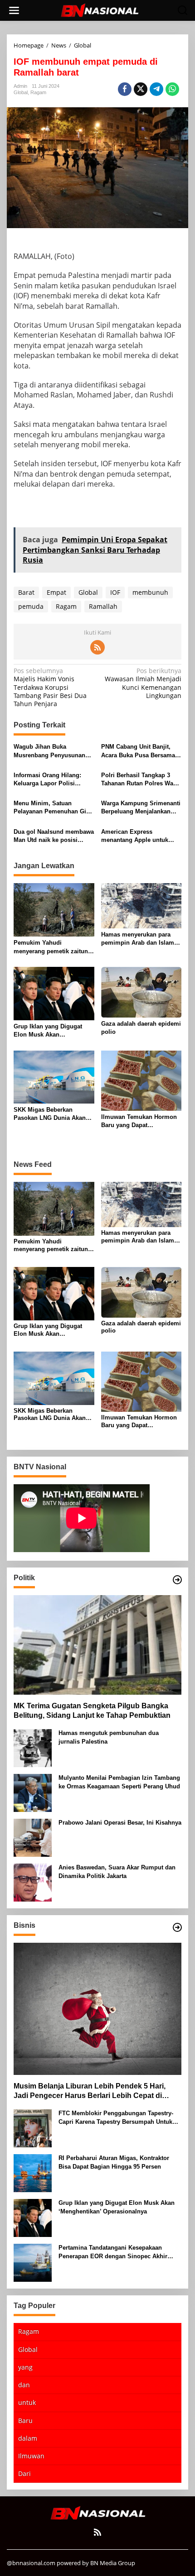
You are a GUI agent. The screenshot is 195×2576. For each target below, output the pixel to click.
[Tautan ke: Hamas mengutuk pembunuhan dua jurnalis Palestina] (33, 1747)
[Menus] (14, 10)
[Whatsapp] (172, 89)
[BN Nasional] (99, 10)
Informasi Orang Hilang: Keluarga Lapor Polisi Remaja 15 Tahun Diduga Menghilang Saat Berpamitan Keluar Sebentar (53, 780)
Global (21, 92)
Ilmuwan (31, 2456)
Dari (24, 2473)
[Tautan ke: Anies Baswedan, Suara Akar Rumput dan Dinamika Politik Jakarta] (33, 1882)
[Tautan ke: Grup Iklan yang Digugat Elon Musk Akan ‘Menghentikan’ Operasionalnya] (33, 2217)
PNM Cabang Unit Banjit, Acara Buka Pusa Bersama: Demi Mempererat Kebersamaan (139, 751)
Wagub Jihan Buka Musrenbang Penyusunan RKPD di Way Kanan (49, 751)
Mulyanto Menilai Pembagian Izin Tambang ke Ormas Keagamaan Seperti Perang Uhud (119, 1782)
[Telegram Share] (156, 89)
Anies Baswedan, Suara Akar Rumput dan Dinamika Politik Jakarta (117, 1871)
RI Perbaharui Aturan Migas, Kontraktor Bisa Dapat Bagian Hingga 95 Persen (114, 2162)
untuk (27, 2402)
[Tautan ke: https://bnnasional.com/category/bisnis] (177, 1927)
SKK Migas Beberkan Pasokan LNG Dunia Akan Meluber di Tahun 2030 (50, 1114)
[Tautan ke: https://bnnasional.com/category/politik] (177, 1580)
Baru (25, 2421)
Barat (26, 592)
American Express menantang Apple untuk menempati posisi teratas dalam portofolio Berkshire (139, 836)
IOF (115, 592)
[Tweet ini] (141, 89)
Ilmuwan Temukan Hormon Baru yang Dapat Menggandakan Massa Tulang (139, 1121)
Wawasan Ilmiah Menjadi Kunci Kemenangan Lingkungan (143, 683)
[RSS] (97, 647)
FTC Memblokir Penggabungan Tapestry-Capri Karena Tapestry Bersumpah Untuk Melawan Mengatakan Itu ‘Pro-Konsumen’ (117, 2118)
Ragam (38, 92)
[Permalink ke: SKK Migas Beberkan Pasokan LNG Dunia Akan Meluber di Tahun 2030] (54, 1076)
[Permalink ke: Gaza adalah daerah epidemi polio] (141, 991)
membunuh (150, 592)
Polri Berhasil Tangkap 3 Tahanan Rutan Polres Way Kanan (139, 780)
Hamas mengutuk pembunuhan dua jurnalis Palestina (109, 1737)
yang (25, 2367)
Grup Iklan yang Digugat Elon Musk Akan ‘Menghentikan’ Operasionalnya (48, 1031)
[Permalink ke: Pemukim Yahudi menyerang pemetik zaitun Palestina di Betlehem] (54, 909)
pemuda (31, 606)
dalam (28, 2438)
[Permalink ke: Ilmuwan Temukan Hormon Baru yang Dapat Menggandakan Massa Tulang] (141, 1080)
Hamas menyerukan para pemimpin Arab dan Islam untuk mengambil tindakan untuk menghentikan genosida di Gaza (139, 939)
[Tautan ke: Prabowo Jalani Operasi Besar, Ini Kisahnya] (33, 1837)
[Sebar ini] (125, 89)
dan (24, 2385)
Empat (56, 592)
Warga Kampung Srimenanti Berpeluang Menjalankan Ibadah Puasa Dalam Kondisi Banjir (141, 808)
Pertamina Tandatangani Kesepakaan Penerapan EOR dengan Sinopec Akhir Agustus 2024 (113, 2252)
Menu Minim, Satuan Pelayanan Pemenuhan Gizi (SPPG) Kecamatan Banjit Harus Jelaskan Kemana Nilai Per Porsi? (52, 808)
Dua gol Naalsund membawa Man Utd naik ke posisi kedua (54, 836)
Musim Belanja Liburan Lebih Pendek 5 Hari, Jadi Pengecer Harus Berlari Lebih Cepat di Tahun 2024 (90, 2091)
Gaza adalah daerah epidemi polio (141, 1028)
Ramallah (103, 606)
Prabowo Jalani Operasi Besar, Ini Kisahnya (120, 1823)
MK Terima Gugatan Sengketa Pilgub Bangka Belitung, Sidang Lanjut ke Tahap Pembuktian (92, 1711)
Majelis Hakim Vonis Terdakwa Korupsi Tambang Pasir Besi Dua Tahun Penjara (50, 687)
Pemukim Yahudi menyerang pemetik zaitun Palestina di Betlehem (51, 947)
